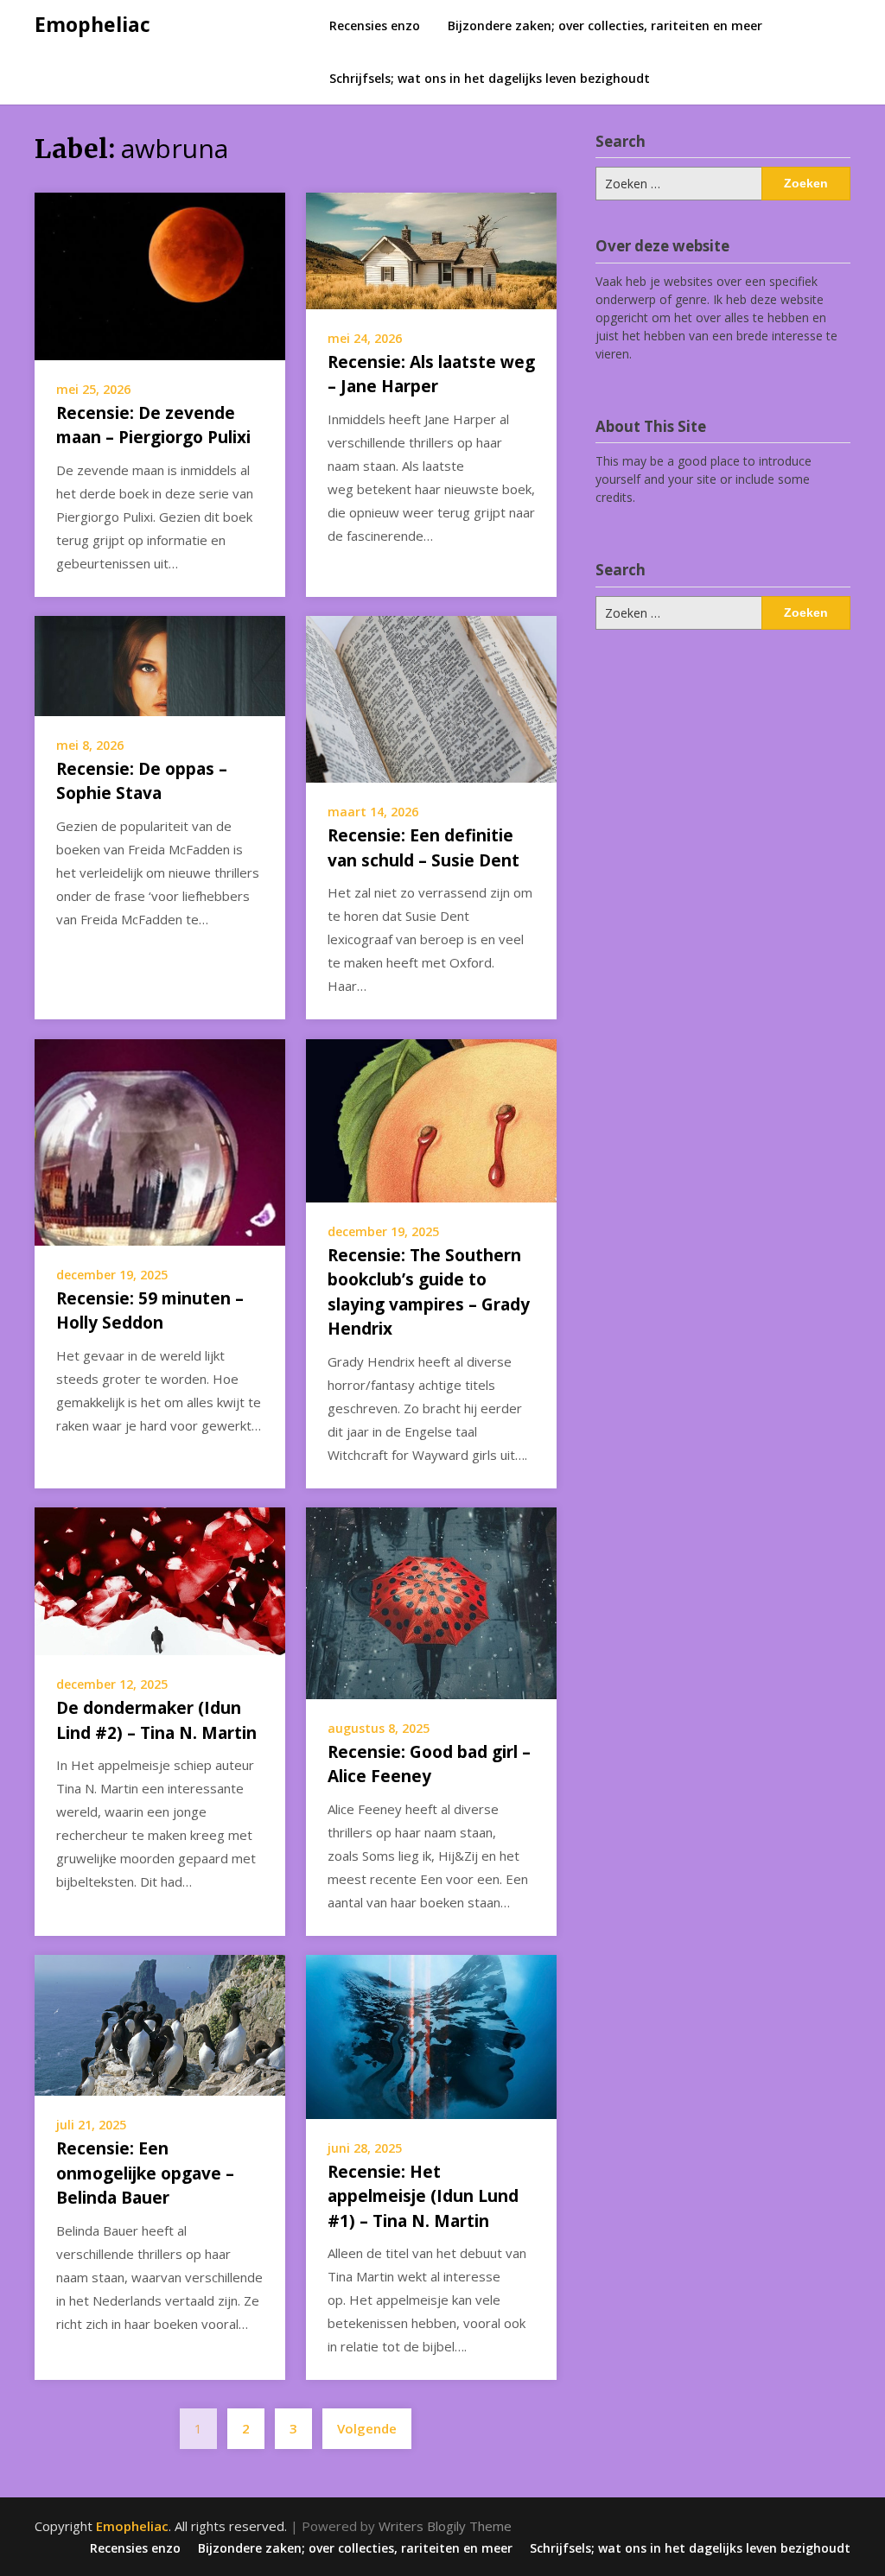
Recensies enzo (375, 25)
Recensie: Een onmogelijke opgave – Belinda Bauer (145, 2173)
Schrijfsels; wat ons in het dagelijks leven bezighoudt (490, 78)
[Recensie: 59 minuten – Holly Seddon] (160, 1140)
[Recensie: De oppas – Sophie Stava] (160, 664)
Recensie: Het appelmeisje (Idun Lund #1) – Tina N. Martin (423, 2196)
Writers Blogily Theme (445, 2526)
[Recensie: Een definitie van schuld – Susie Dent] (431, 698)
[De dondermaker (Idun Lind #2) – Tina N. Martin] (160, 1580)
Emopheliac (92, 24)
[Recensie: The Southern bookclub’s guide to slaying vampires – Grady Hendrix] (431, 1119)
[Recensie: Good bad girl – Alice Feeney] (431, 1602)
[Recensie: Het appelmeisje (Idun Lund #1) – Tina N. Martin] (431, 2035)
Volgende (367, 2428)
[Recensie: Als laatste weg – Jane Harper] (431, 249)
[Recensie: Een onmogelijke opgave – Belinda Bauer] (160, 2024)
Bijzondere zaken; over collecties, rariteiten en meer (605, 25)
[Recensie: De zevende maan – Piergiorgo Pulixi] (160, 275)
